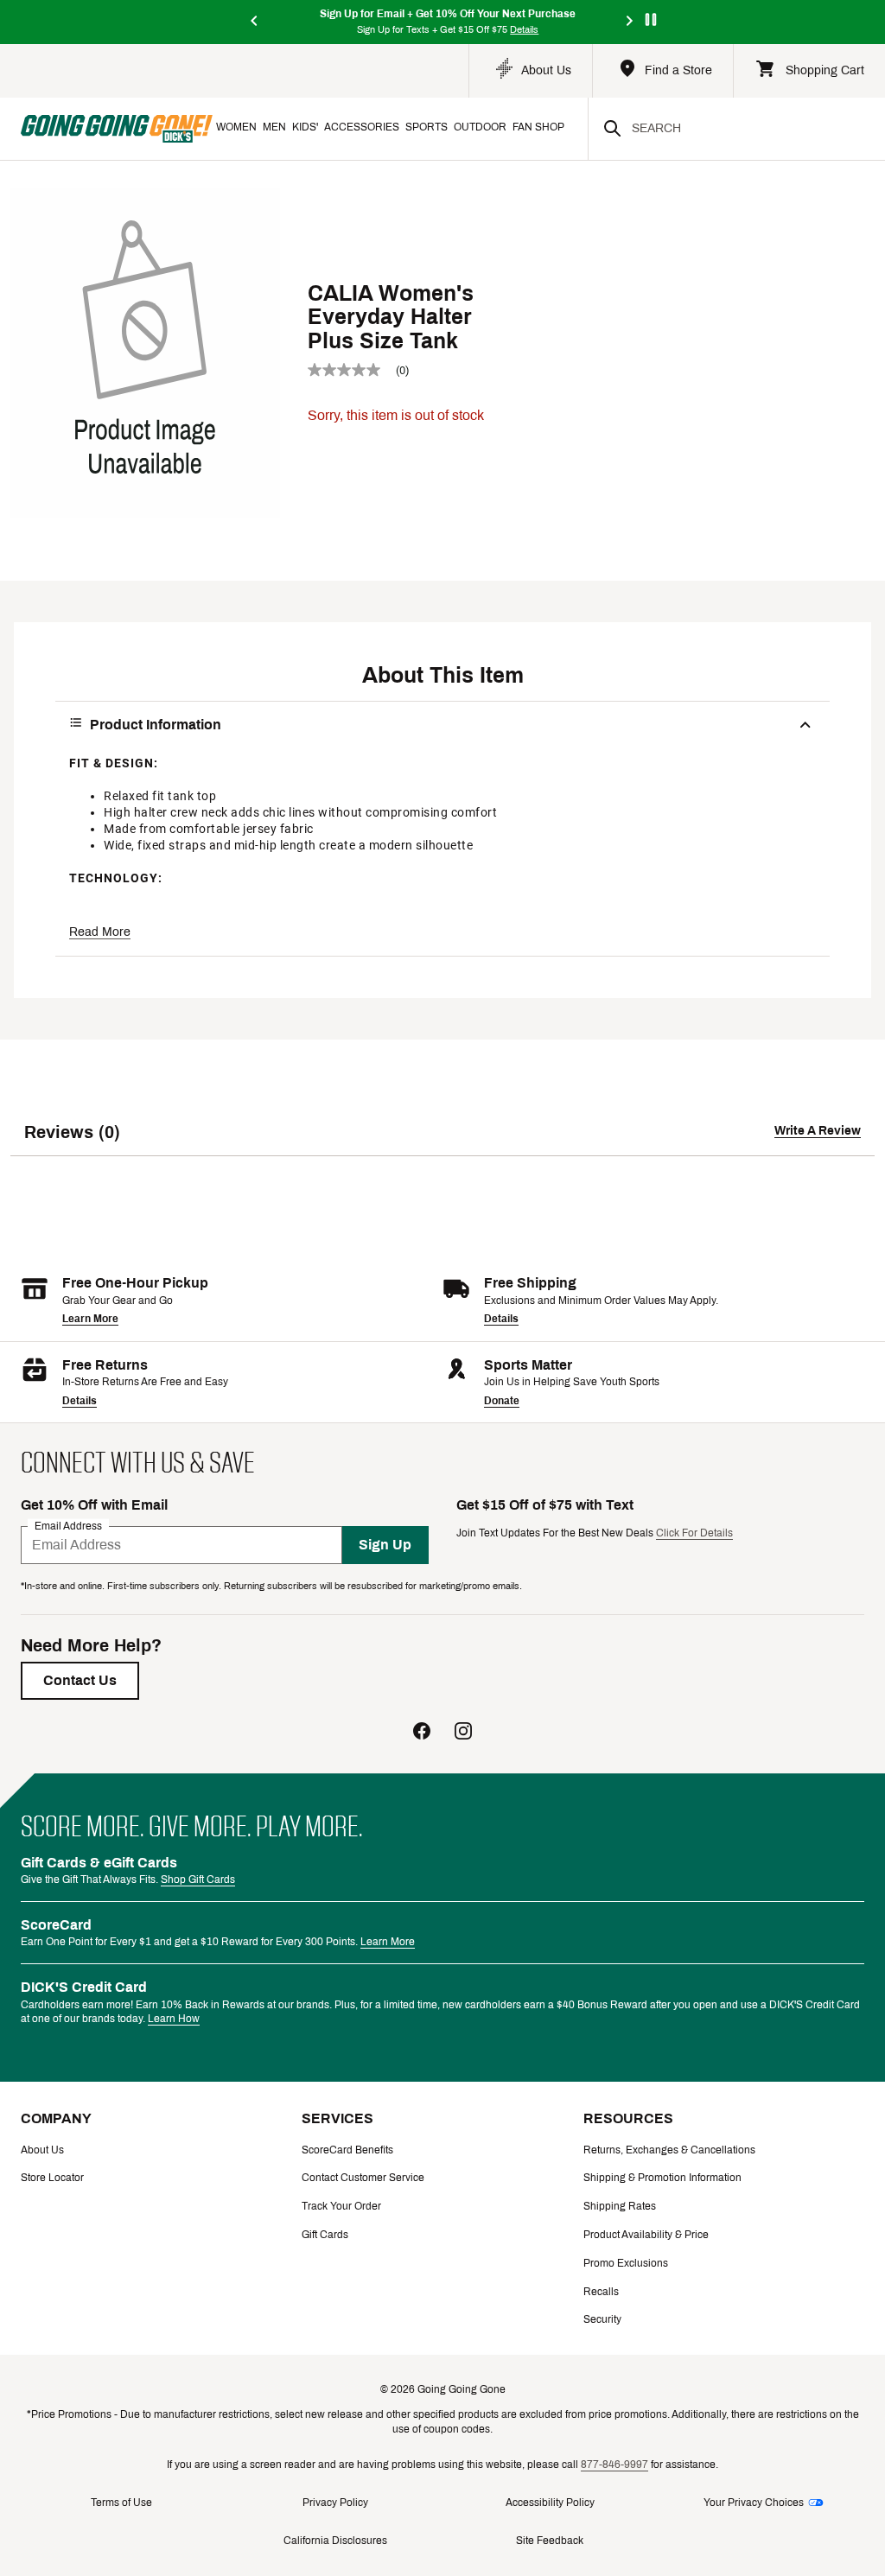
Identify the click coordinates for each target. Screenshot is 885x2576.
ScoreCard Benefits (347, 2150)
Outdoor (480, 127)
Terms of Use (121, 2503)
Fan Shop (538, 127)
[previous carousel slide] (255, 22)
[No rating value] (352, 370)
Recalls (601, 2292)
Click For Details (694, 1533)
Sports (427, 127)
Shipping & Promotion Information (662, 2178)
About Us (42, 2150)
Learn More (90, 1319)
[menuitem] (236, 129)
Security (602, 2319)
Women (236, 127)
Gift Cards (325, 2235)
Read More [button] (100, 932)
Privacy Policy (335, 2503)
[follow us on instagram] (463, 1733)
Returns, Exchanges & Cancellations (669, 2150)
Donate (502, 1401)
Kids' (305, 127)
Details (501, 1319)
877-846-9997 (614, 2465)
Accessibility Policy (550, 2503)
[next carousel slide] (630, 22)
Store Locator (52, 2178)
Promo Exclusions (626, 2263)
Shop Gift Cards (198, 1880)
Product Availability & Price (646, 2235)
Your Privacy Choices (754, 2503)
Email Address (68, 1525)
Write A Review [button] (818, 1131)
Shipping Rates (620, 2206)
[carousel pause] (651, 19)
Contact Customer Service (363, 2178)
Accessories (362, 127)
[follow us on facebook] (422, 1733)
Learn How (174, 2019)
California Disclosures (335, 2541)
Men (274, 127)
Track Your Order (341, 2206)
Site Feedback (550, 2541)
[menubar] (400, 129)
